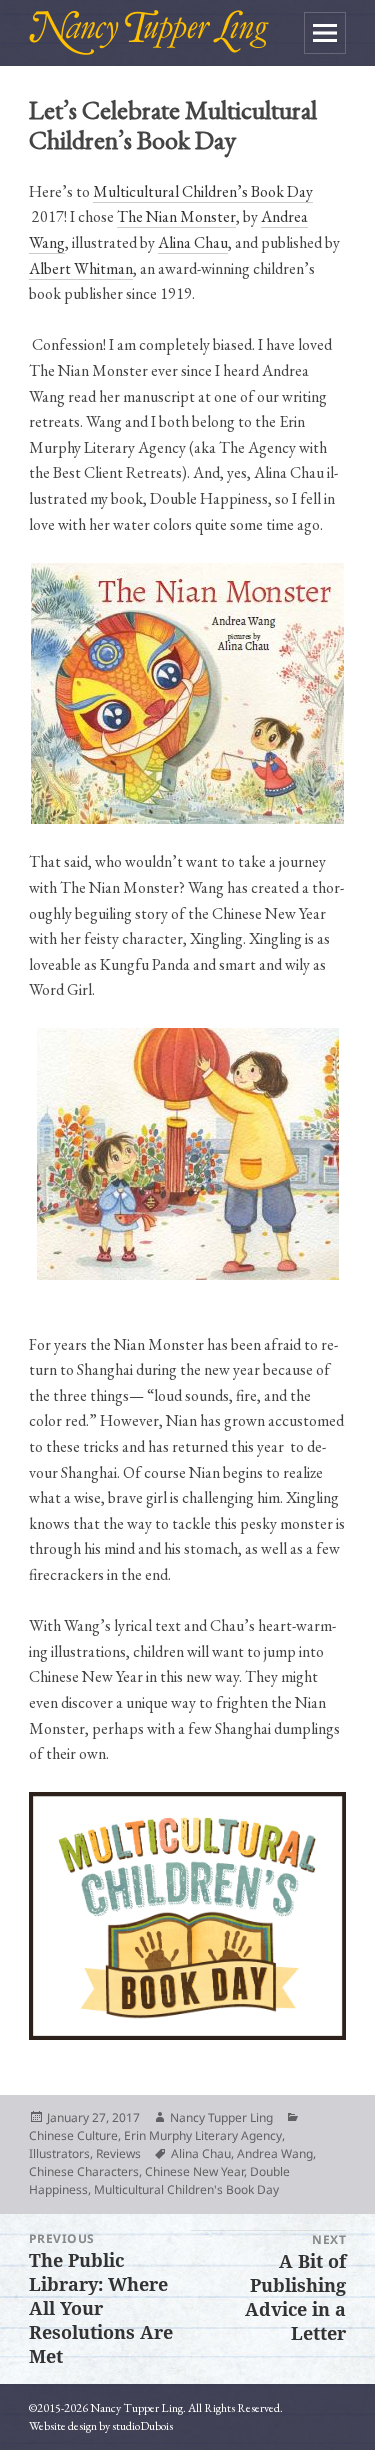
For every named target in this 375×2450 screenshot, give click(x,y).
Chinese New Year (194, 2171)
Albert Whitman (81, 268)
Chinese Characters (84, 2171)
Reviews (118, 2153)
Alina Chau (193, 242)
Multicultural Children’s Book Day (203, 191)
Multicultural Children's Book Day (186, 2189)
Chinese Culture (73, 2135)
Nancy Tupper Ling (221, 2117)
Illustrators (59, 2153)
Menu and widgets (325, 33)
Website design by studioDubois (101, 2426)
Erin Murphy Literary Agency (203, 2135)
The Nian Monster (176, 216)
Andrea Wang (275, 2153)
